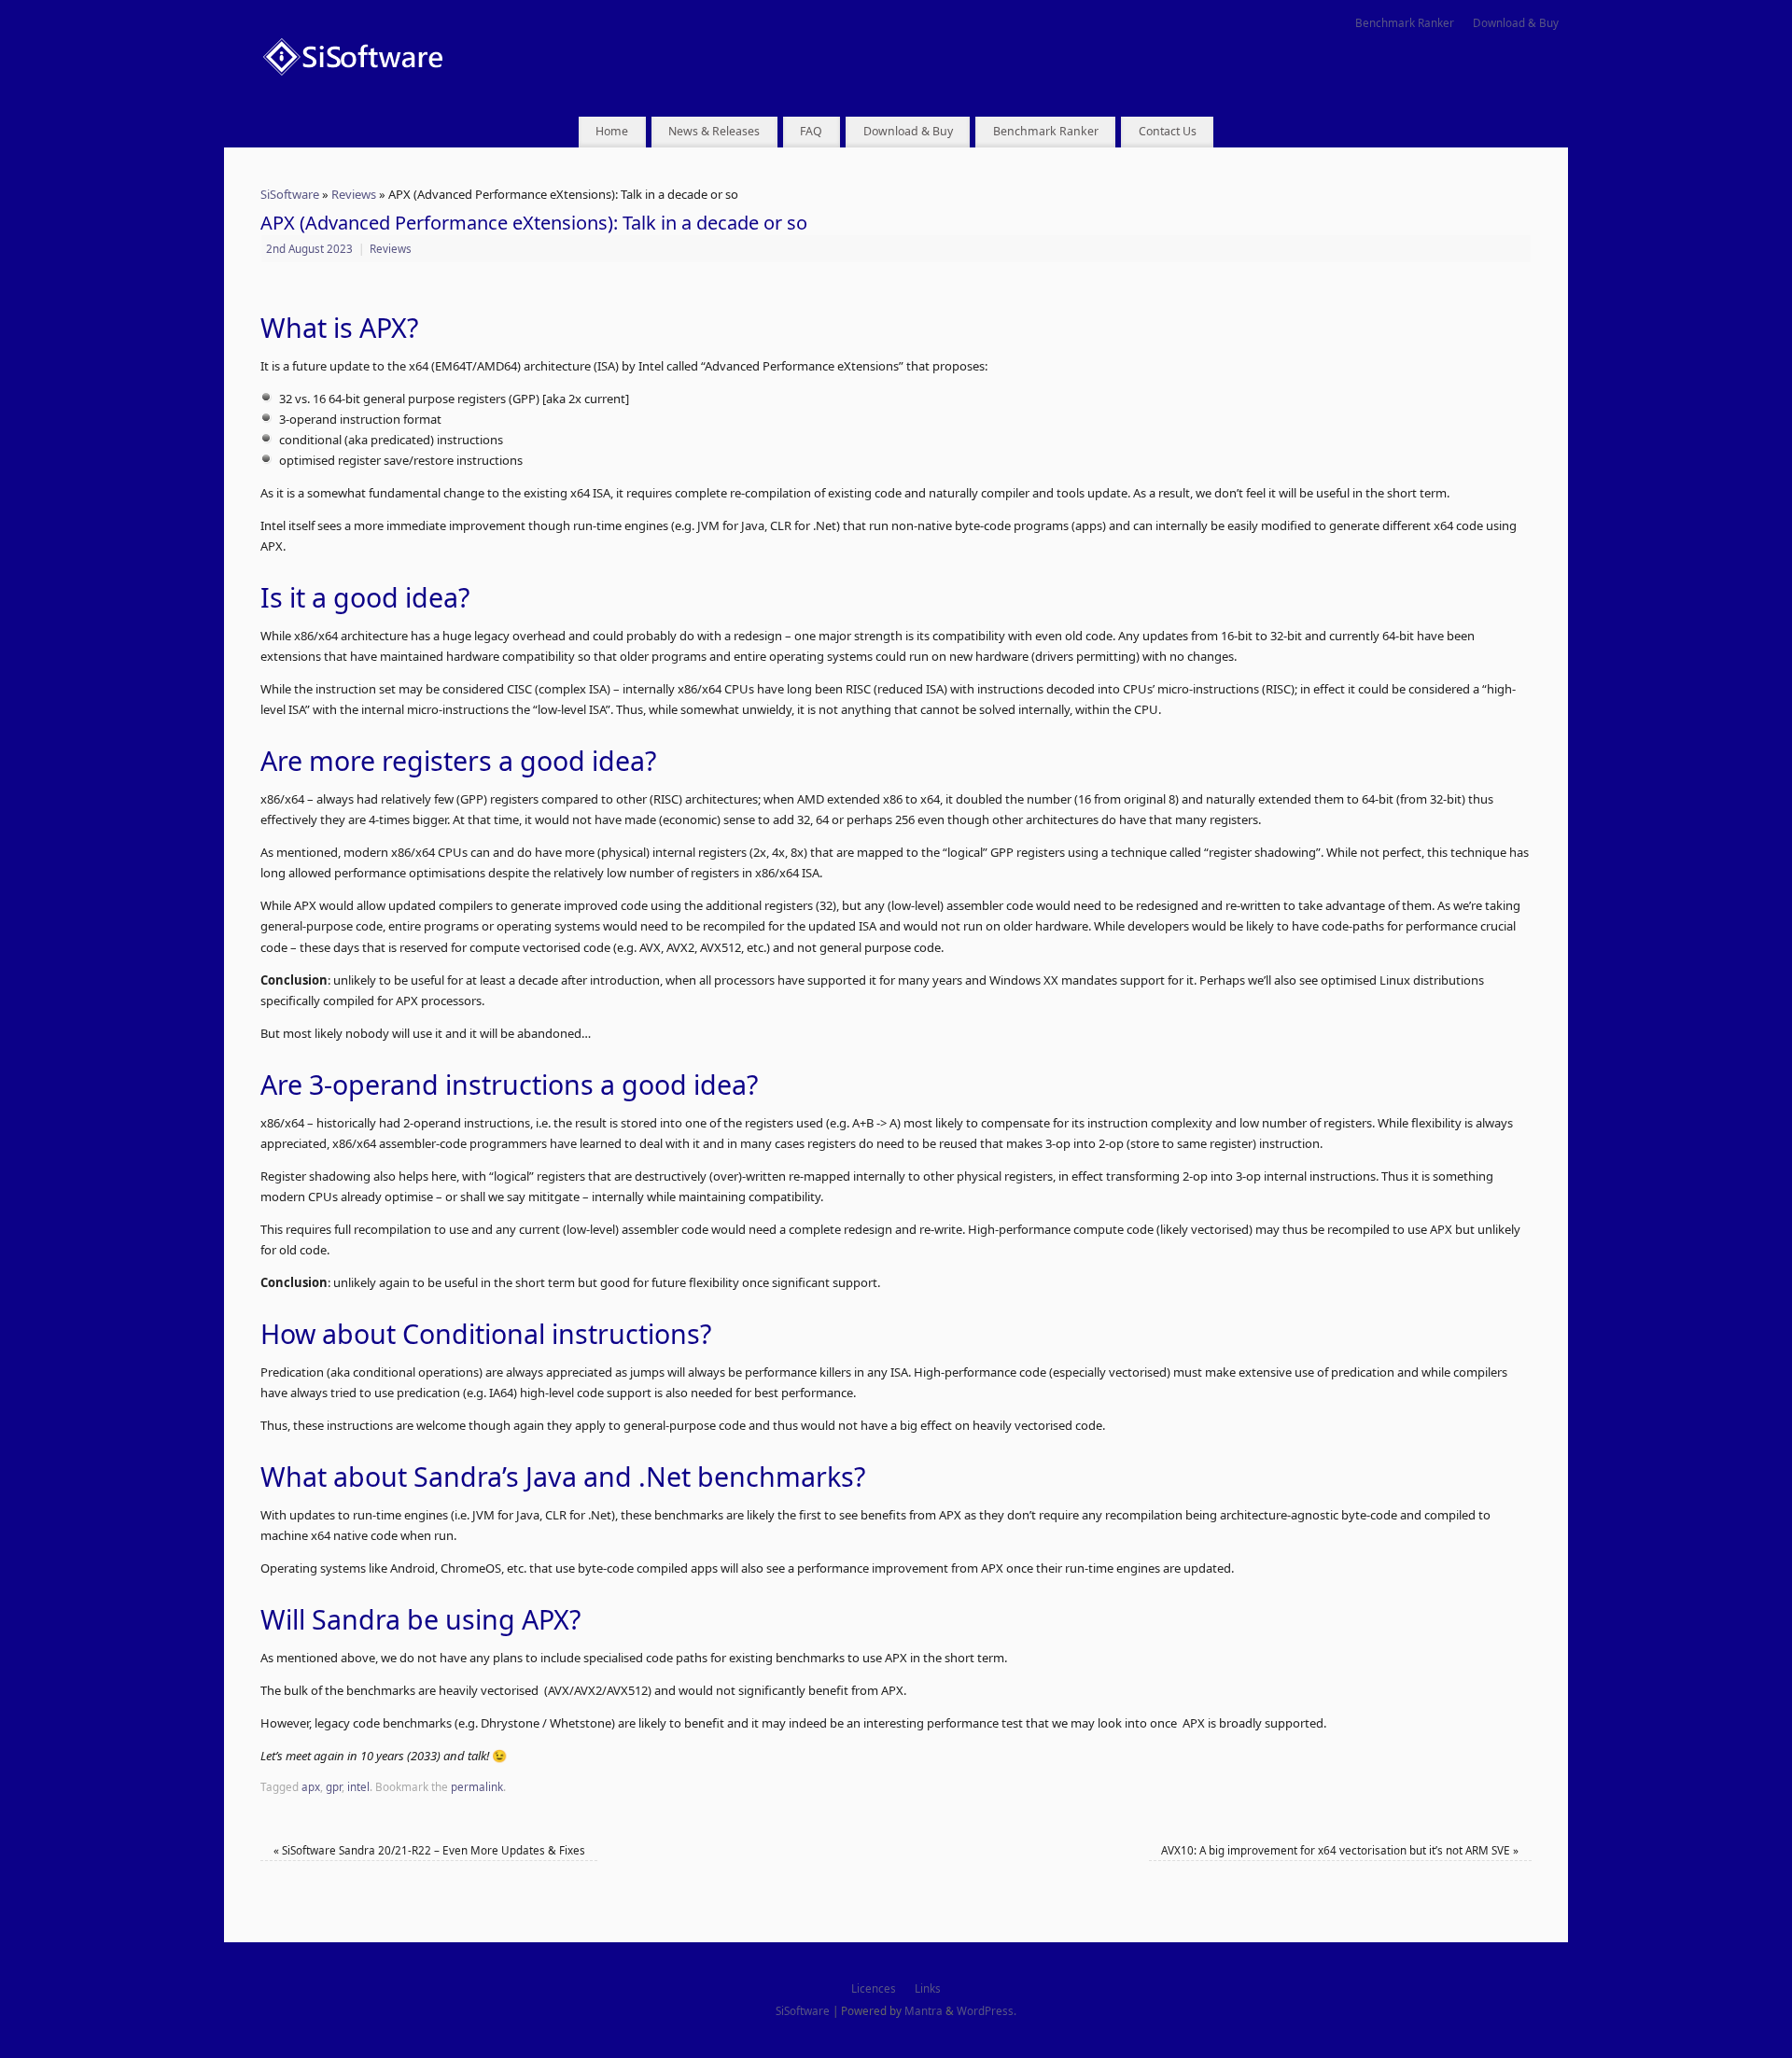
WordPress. (987, 2010)
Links (928, 1988)
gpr (334, 1786)
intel (358, 1786)
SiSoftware (290, 194)
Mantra (924, 2010)
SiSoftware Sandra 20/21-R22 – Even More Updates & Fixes (429, 1850)
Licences (874, 1988)
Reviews (354, 194)
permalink (477, 1786)
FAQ (811, 131)
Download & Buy (1516, 22)
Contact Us (1168, 131)
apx (311, 1786)
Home (612, 131)
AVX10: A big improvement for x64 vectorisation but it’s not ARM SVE (1340, 1850)
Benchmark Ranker (1405, 22)
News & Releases (714, 131)
